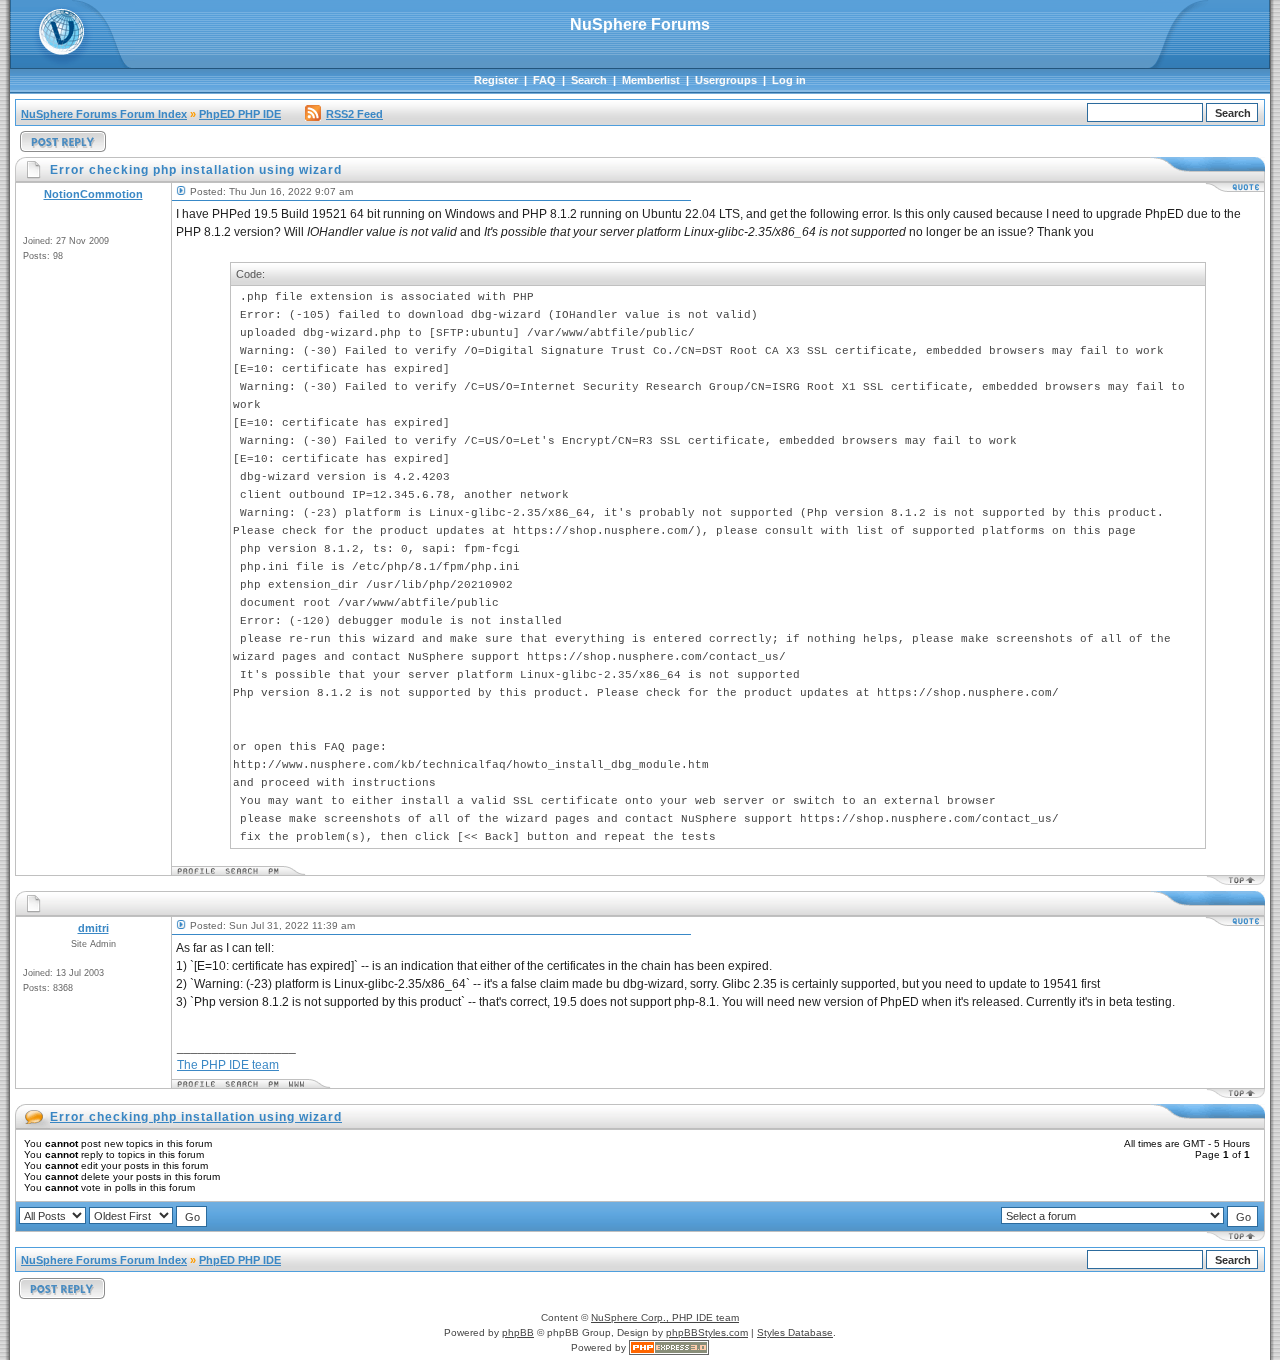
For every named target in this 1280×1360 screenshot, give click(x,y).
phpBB (518, 1332)
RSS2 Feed (354, 114)
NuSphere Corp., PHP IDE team (665, 1317)
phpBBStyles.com (707, 1332)
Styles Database (795, 1332)
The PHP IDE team (228, 1065)
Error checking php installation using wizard (196, 1117)
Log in (789, 80)
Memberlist (651, 80)
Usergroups (726, 80)
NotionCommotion (93, 194)
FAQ (544, 80)
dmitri (93, 928)
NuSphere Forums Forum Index (104, 114)
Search (589, 80)
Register (496, 80)
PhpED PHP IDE (240, 114)
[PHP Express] (669, 1347)
